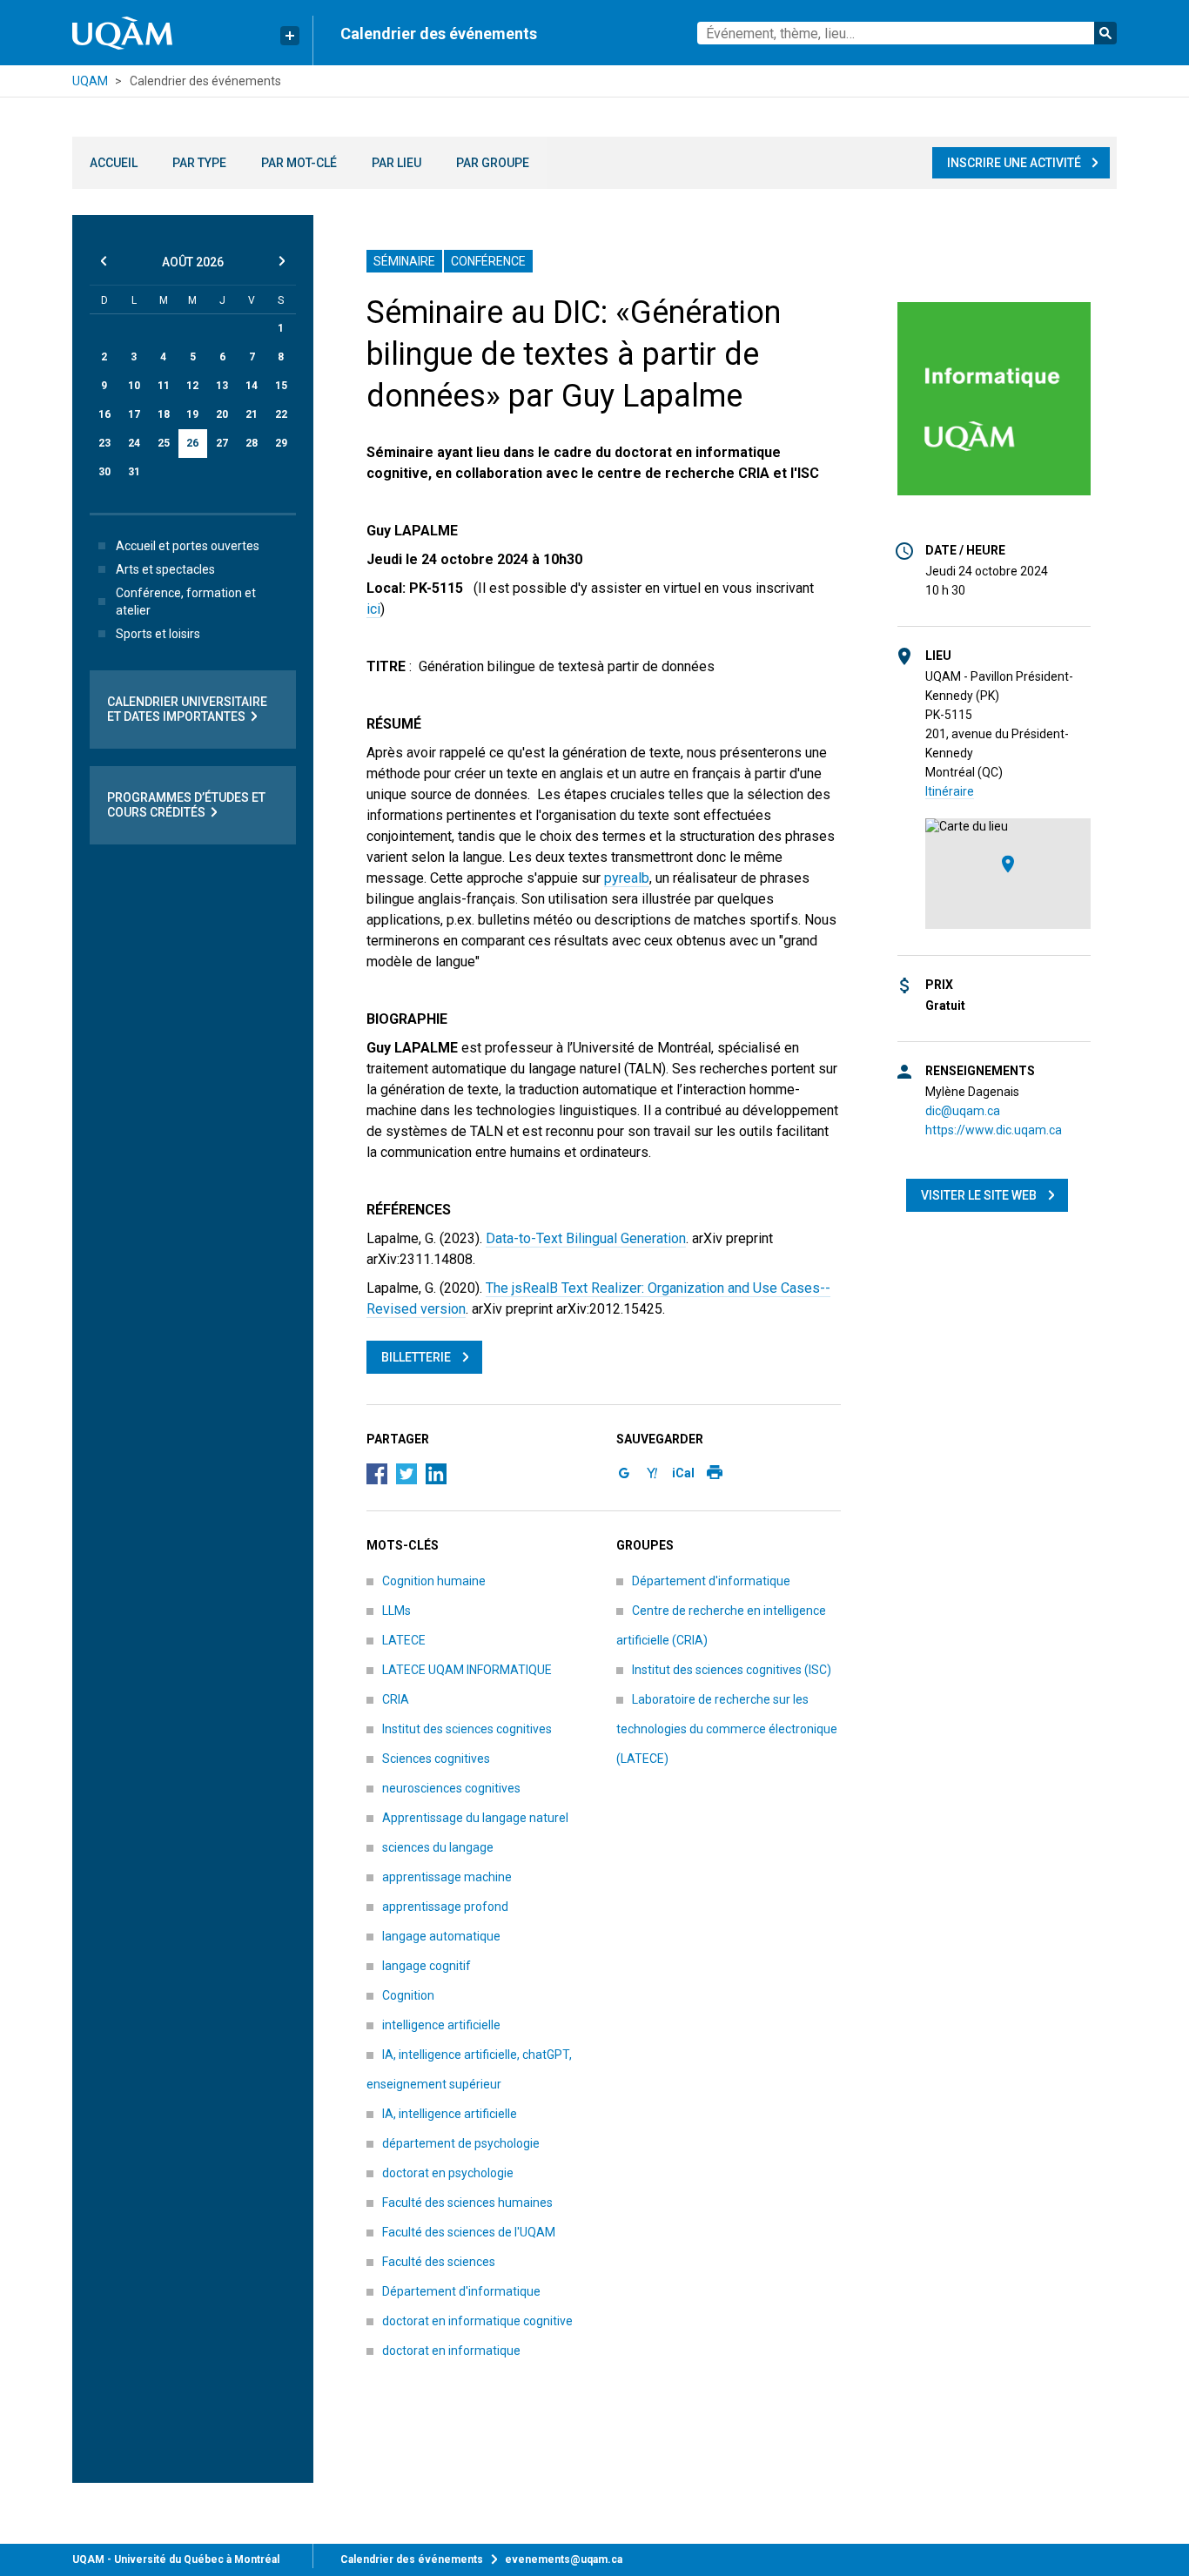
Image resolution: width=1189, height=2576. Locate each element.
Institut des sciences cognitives (467, 1729)
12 (192, 386)
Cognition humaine (434, 1581)
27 (222, 443)
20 (222, 414)
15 (281, 386)
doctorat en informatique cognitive (477, 2321)
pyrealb (627, 878)
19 (192, 414)
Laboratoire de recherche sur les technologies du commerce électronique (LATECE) (727, 1729)
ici (373, 609)
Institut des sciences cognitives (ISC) (732, 1670)
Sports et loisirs (158, 634)
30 (104, 472)
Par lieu (396, 163)
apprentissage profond (445, 1907)
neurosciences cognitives (451, 1788)
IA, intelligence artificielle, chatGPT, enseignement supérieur (469, 2069)
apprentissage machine (447, 1877)
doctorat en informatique (451, 2351)
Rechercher (1105, 33)
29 (281, 443)
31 (134, 472)
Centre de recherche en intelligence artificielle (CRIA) (721, 1625)
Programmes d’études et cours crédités (186, 805)
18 (164, 414)
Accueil (114, 163)
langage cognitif (427, 1966)
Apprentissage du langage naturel (475, 1818)
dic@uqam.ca (963, 1111)
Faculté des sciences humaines (467, 2203)
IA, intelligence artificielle (450, 2114)
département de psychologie (461, 2143)
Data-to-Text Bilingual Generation (586, 1238)
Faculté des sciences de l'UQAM (469, 2232)
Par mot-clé (299, 163)
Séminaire (404, 261)
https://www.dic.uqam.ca (994, 1130)
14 (252, 386)
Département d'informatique (461, 2291)
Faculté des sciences (439, 2262)
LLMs (396, 1611)
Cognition (408, 1995)
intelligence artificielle (441, 2025)
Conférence (488, 261)
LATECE (404, 1640)
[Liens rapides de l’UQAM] (290, 36)
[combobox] (907, 33)
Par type (199, 163)
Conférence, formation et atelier (186, 602)
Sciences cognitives (436, 1759)
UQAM (90, 81)
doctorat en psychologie (448, 2173)
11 (164, 386)
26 (192, 443)
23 (104, 443)
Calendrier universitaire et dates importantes (187, 709)
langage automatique (441, 1936)
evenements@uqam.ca (564, 2559)
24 (134, 443)
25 (164, 443)
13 (222, 386)
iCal (683, 1473)
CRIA (396, 1699)
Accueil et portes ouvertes (188, 546)
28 (252, 443)
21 (252, 414)
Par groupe (493, 163)
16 (104, 414)
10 (134, 386)
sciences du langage (438, 1847)
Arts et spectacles (165, 569)
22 (281, 414)
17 (134, 414)
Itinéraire (950, 791)
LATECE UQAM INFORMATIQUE (467, 1670)
